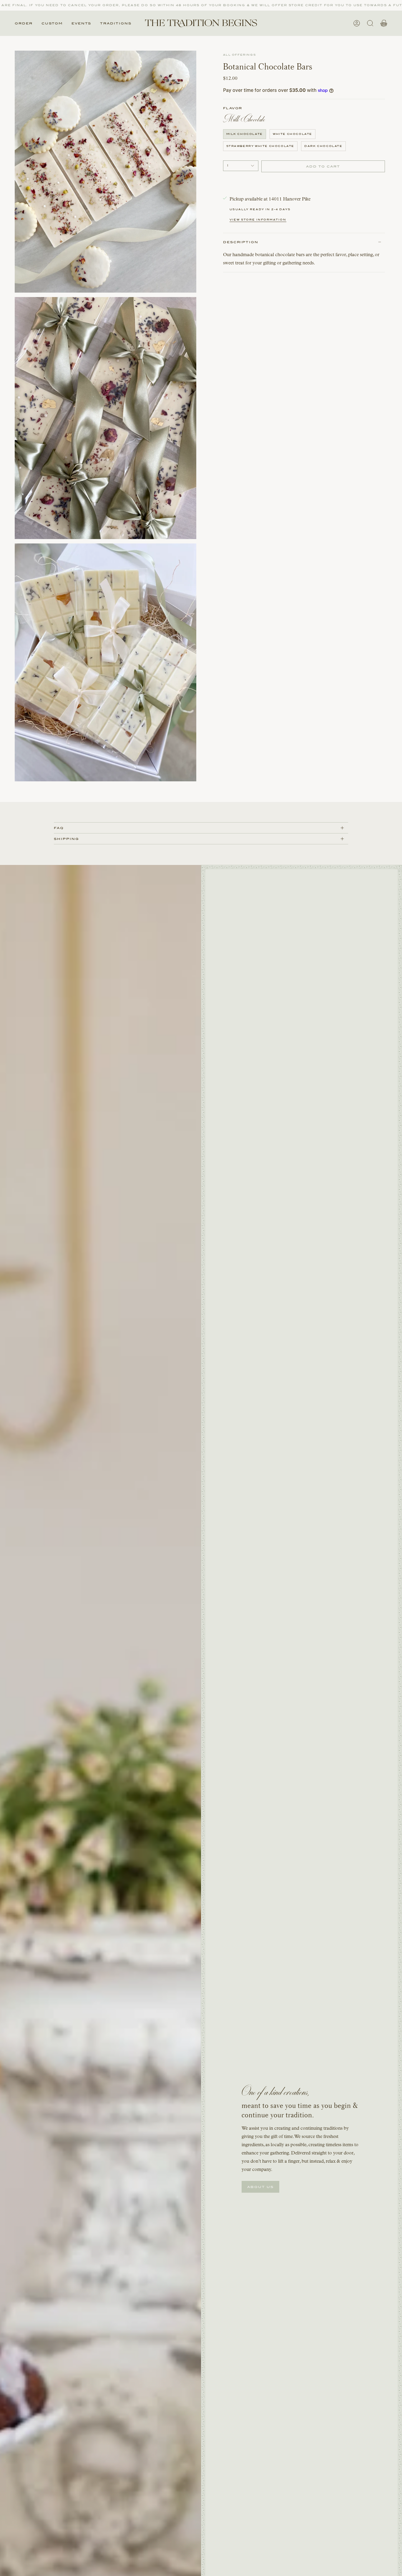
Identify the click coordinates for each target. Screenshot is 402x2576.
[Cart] (384, 23)
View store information (258, 220)
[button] (24, 23)
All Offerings (240, 55)
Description (241, 242)
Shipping (67, 839)
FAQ (59, 828)
